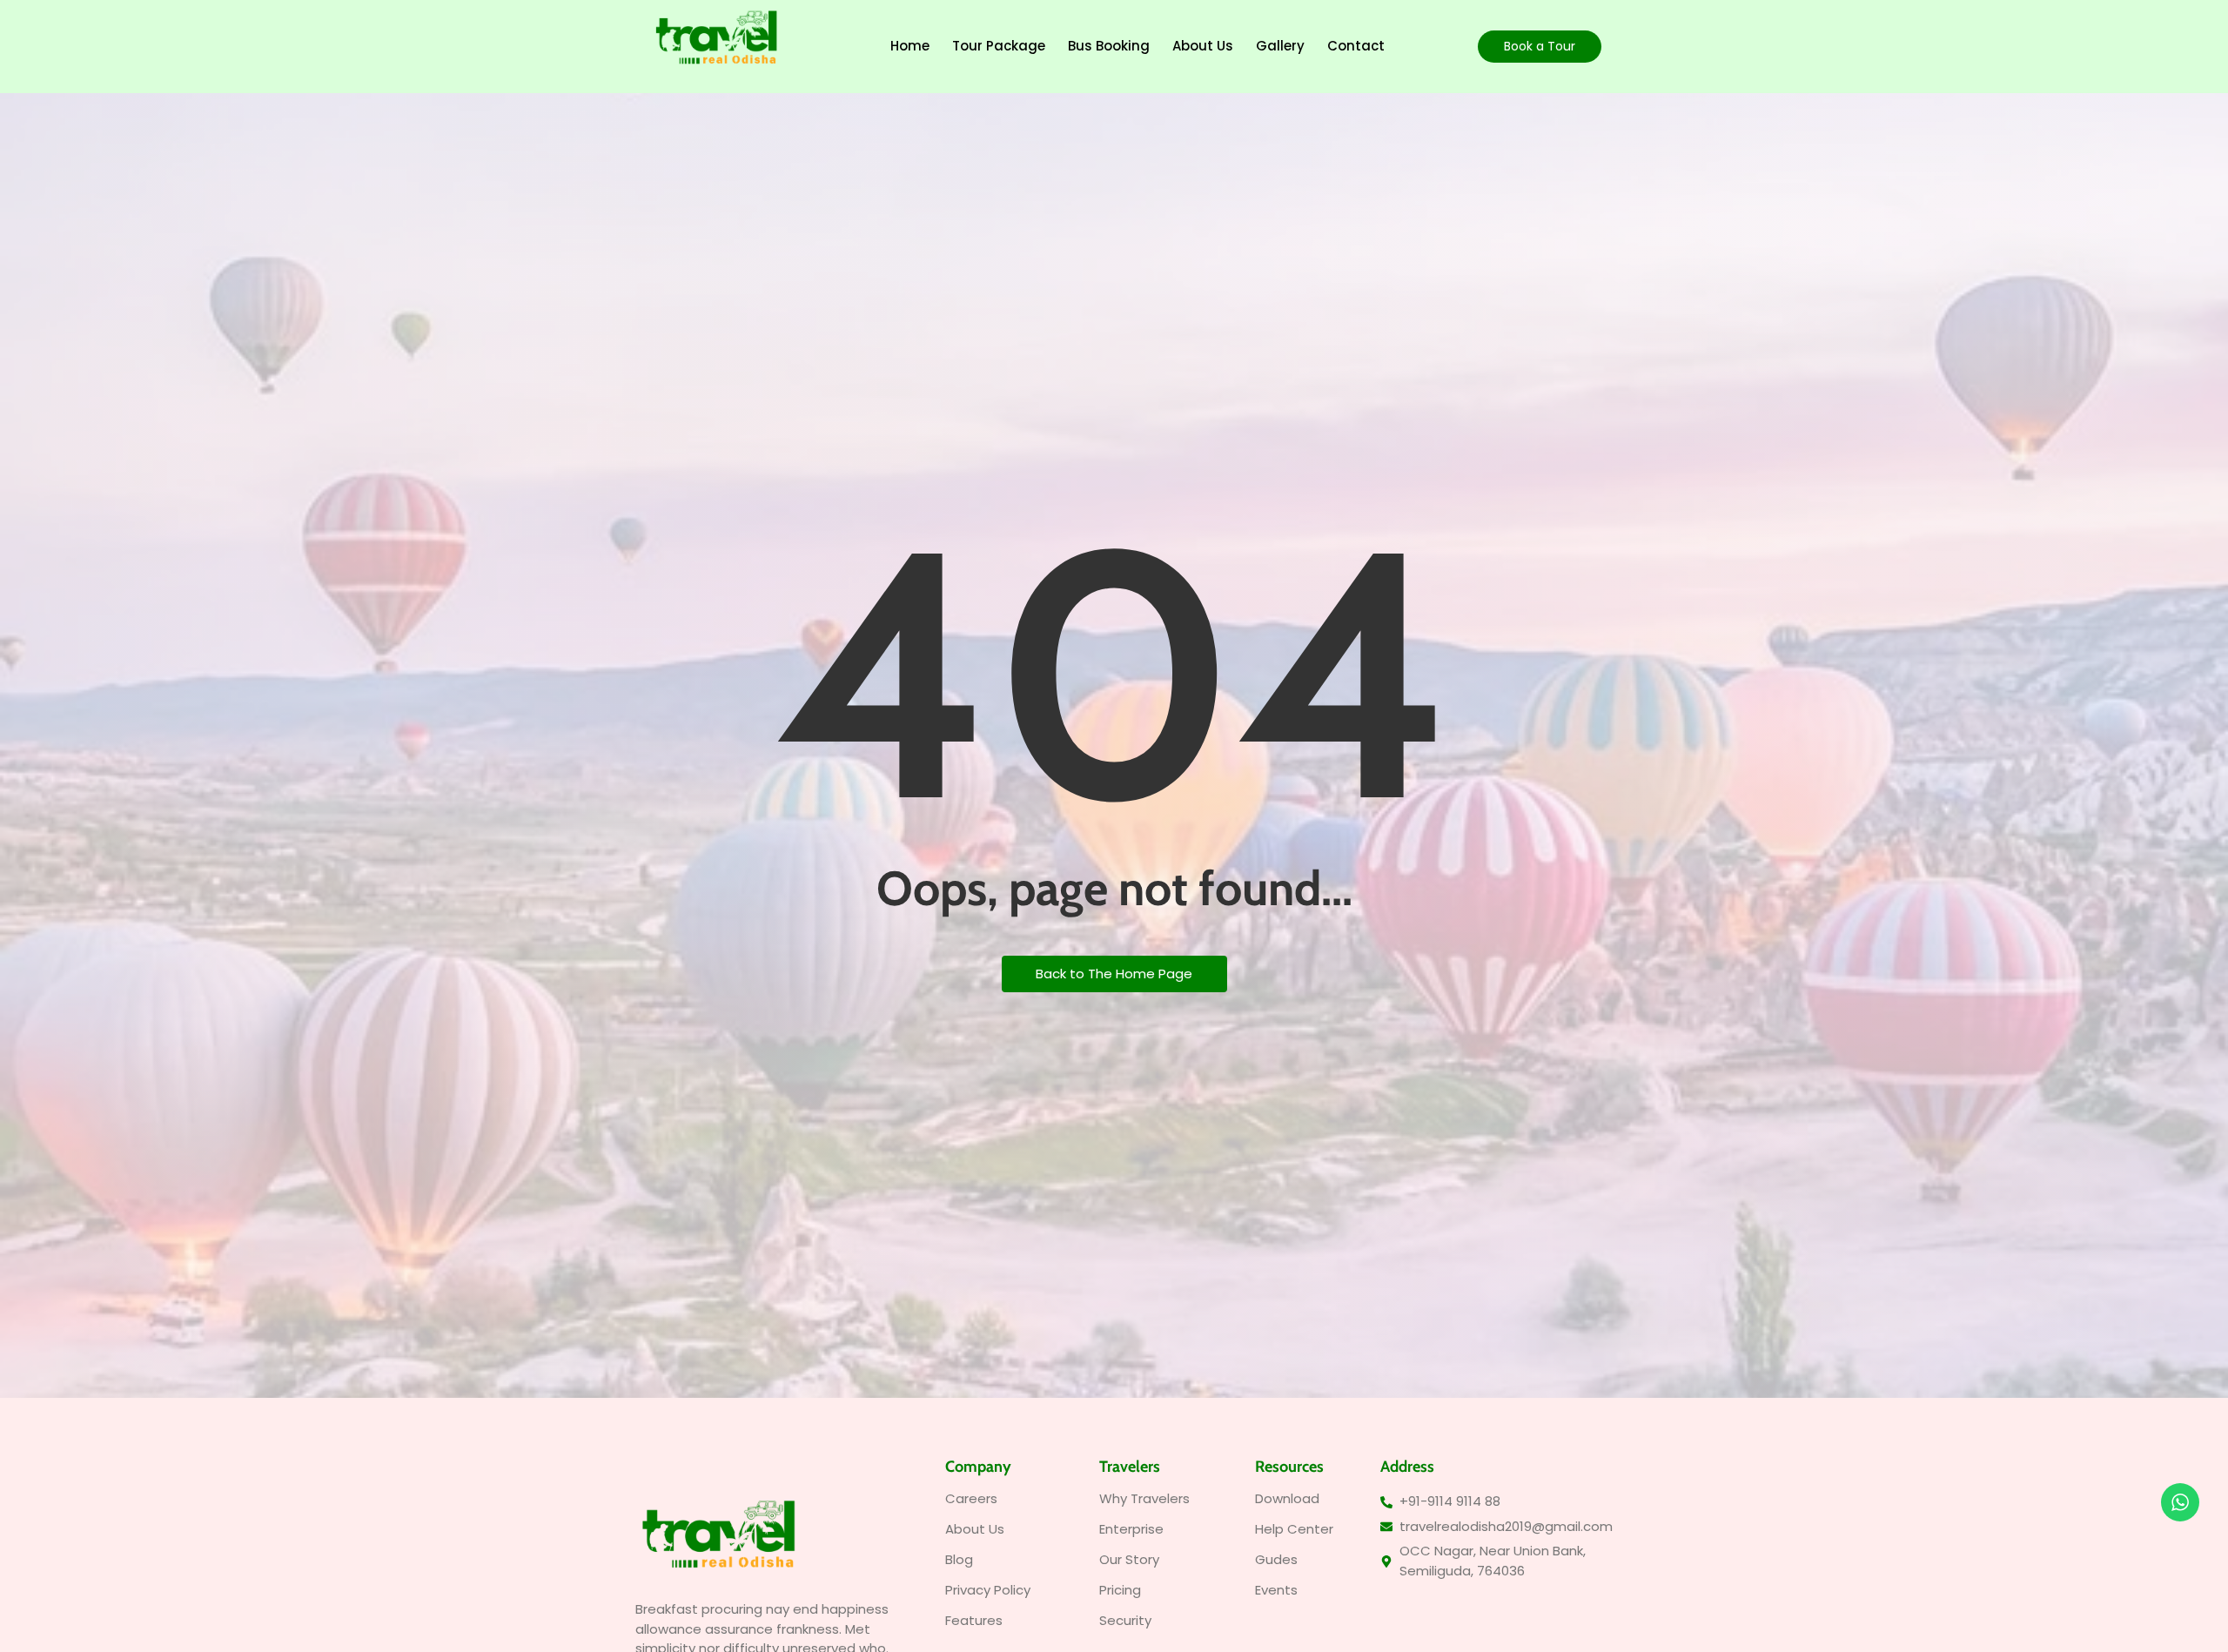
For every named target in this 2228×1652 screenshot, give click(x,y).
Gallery (1280, 46)
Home (910, 46)
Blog (959, 1559)
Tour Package (999, 46)
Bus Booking (1109, 46)
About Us (1203, 46)
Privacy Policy (988, 1590)
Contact (1356, 46)
